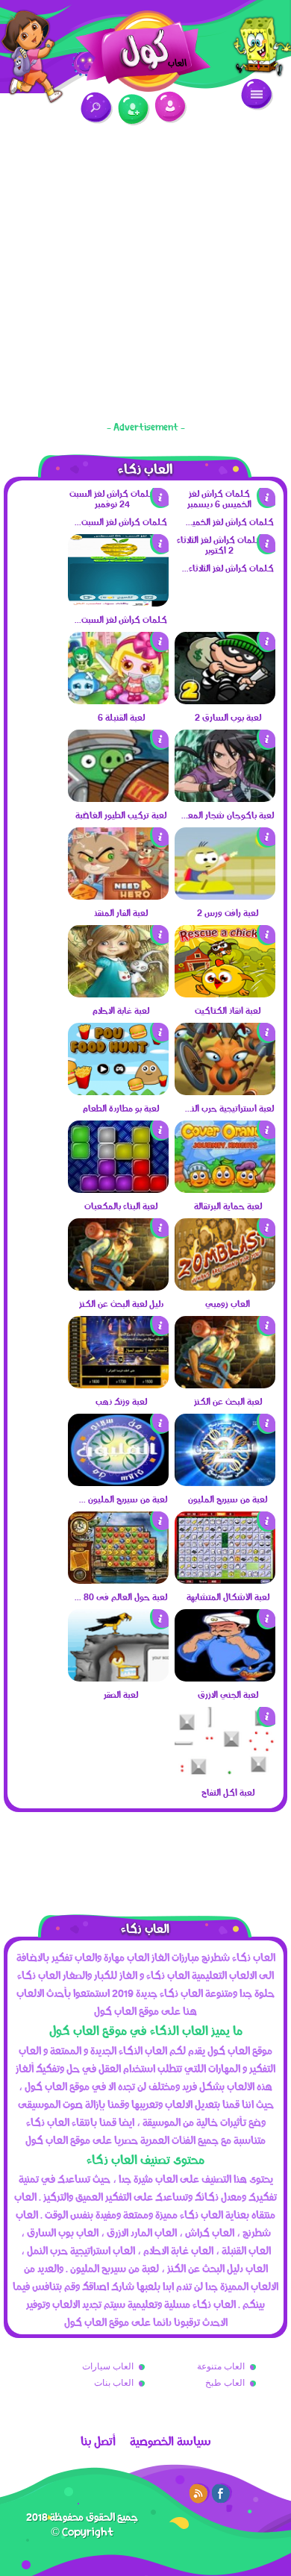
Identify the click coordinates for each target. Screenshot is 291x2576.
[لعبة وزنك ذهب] (118, 1385)
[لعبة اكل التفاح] (225, 1776)
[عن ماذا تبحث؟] (97, 108)
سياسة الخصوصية (170, 2441)
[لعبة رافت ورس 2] (225, 896)
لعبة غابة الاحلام (121, 1010)
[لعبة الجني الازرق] (225, 1678)
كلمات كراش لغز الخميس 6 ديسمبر (227, 521)
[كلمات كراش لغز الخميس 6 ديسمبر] (225, 504)
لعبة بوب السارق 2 (228, 717)
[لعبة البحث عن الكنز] (225, 1385)
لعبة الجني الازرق (228, 1694)
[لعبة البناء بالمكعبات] (118, 1189)
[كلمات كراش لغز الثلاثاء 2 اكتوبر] (225, 550)
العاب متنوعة (221, 2366)
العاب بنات (114, 2383)
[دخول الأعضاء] (170, 107)
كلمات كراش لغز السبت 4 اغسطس (120, 619)
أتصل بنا (98, 2441)
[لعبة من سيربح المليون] (225, 1482)
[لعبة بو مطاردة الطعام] (118, 1091)
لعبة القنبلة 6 (121, 717)
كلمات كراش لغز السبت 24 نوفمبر (120, 521)
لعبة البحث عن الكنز (228, 1401)
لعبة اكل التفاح (228, 1792)
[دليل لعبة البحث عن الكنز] (118, 1287)
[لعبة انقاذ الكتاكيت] (225, 994)
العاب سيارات (108, 2366)
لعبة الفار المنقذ (121, 912)
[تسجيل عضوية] (134, 110)
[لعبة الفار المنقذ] (118, 896)
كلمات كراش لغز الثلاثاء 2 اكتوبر (227, 568)
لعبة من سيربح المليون (228, 1499)
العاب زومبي (228, 1303)
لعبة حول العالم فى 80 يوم (120, 1596)
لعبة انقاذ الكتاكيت (228, 1010)
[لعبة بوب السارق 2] (225, 701)
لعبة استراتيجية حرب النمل (227, 1108)
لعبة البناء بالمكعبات (121, 1206)
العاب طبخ (225, 2383)
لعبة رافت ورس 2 (228, 912)
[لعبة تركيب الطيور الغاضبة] (118, 798)
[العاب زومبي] (225, 1287)
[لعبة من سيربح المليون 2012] (118, 1482)
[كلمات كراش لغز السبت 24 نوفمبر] (118, 504)
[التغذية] (199, 2493)
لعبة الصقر (121, 1694)
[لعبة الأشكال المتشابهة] (225, 1580)
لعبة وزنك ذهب (121, 1401)
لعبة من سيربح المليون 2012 (120, 1499)
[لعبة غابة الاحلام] (118, 994)
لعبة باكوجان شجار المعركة (227, 815)
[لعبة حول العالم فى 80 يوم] (118, 1580)
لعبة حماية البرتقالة (228, 1206)
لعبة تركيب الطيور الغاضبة (121, 815)
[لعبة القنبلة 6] (118, 701)
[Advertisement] (145, 276)
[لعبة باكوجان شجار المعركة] (225, 798)
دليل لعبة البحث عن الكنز (121, 1303)
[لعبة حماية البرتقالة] (225, 1189)
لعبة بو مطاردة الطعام (121, 1108)
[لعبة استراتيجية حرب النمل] (225, 1091)
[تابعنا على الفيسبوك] (222, 2493)
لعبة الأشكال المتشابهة (228, 1596)
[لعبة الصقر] (118, 1678)
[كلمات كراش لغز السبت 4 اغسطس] (118, 603)
